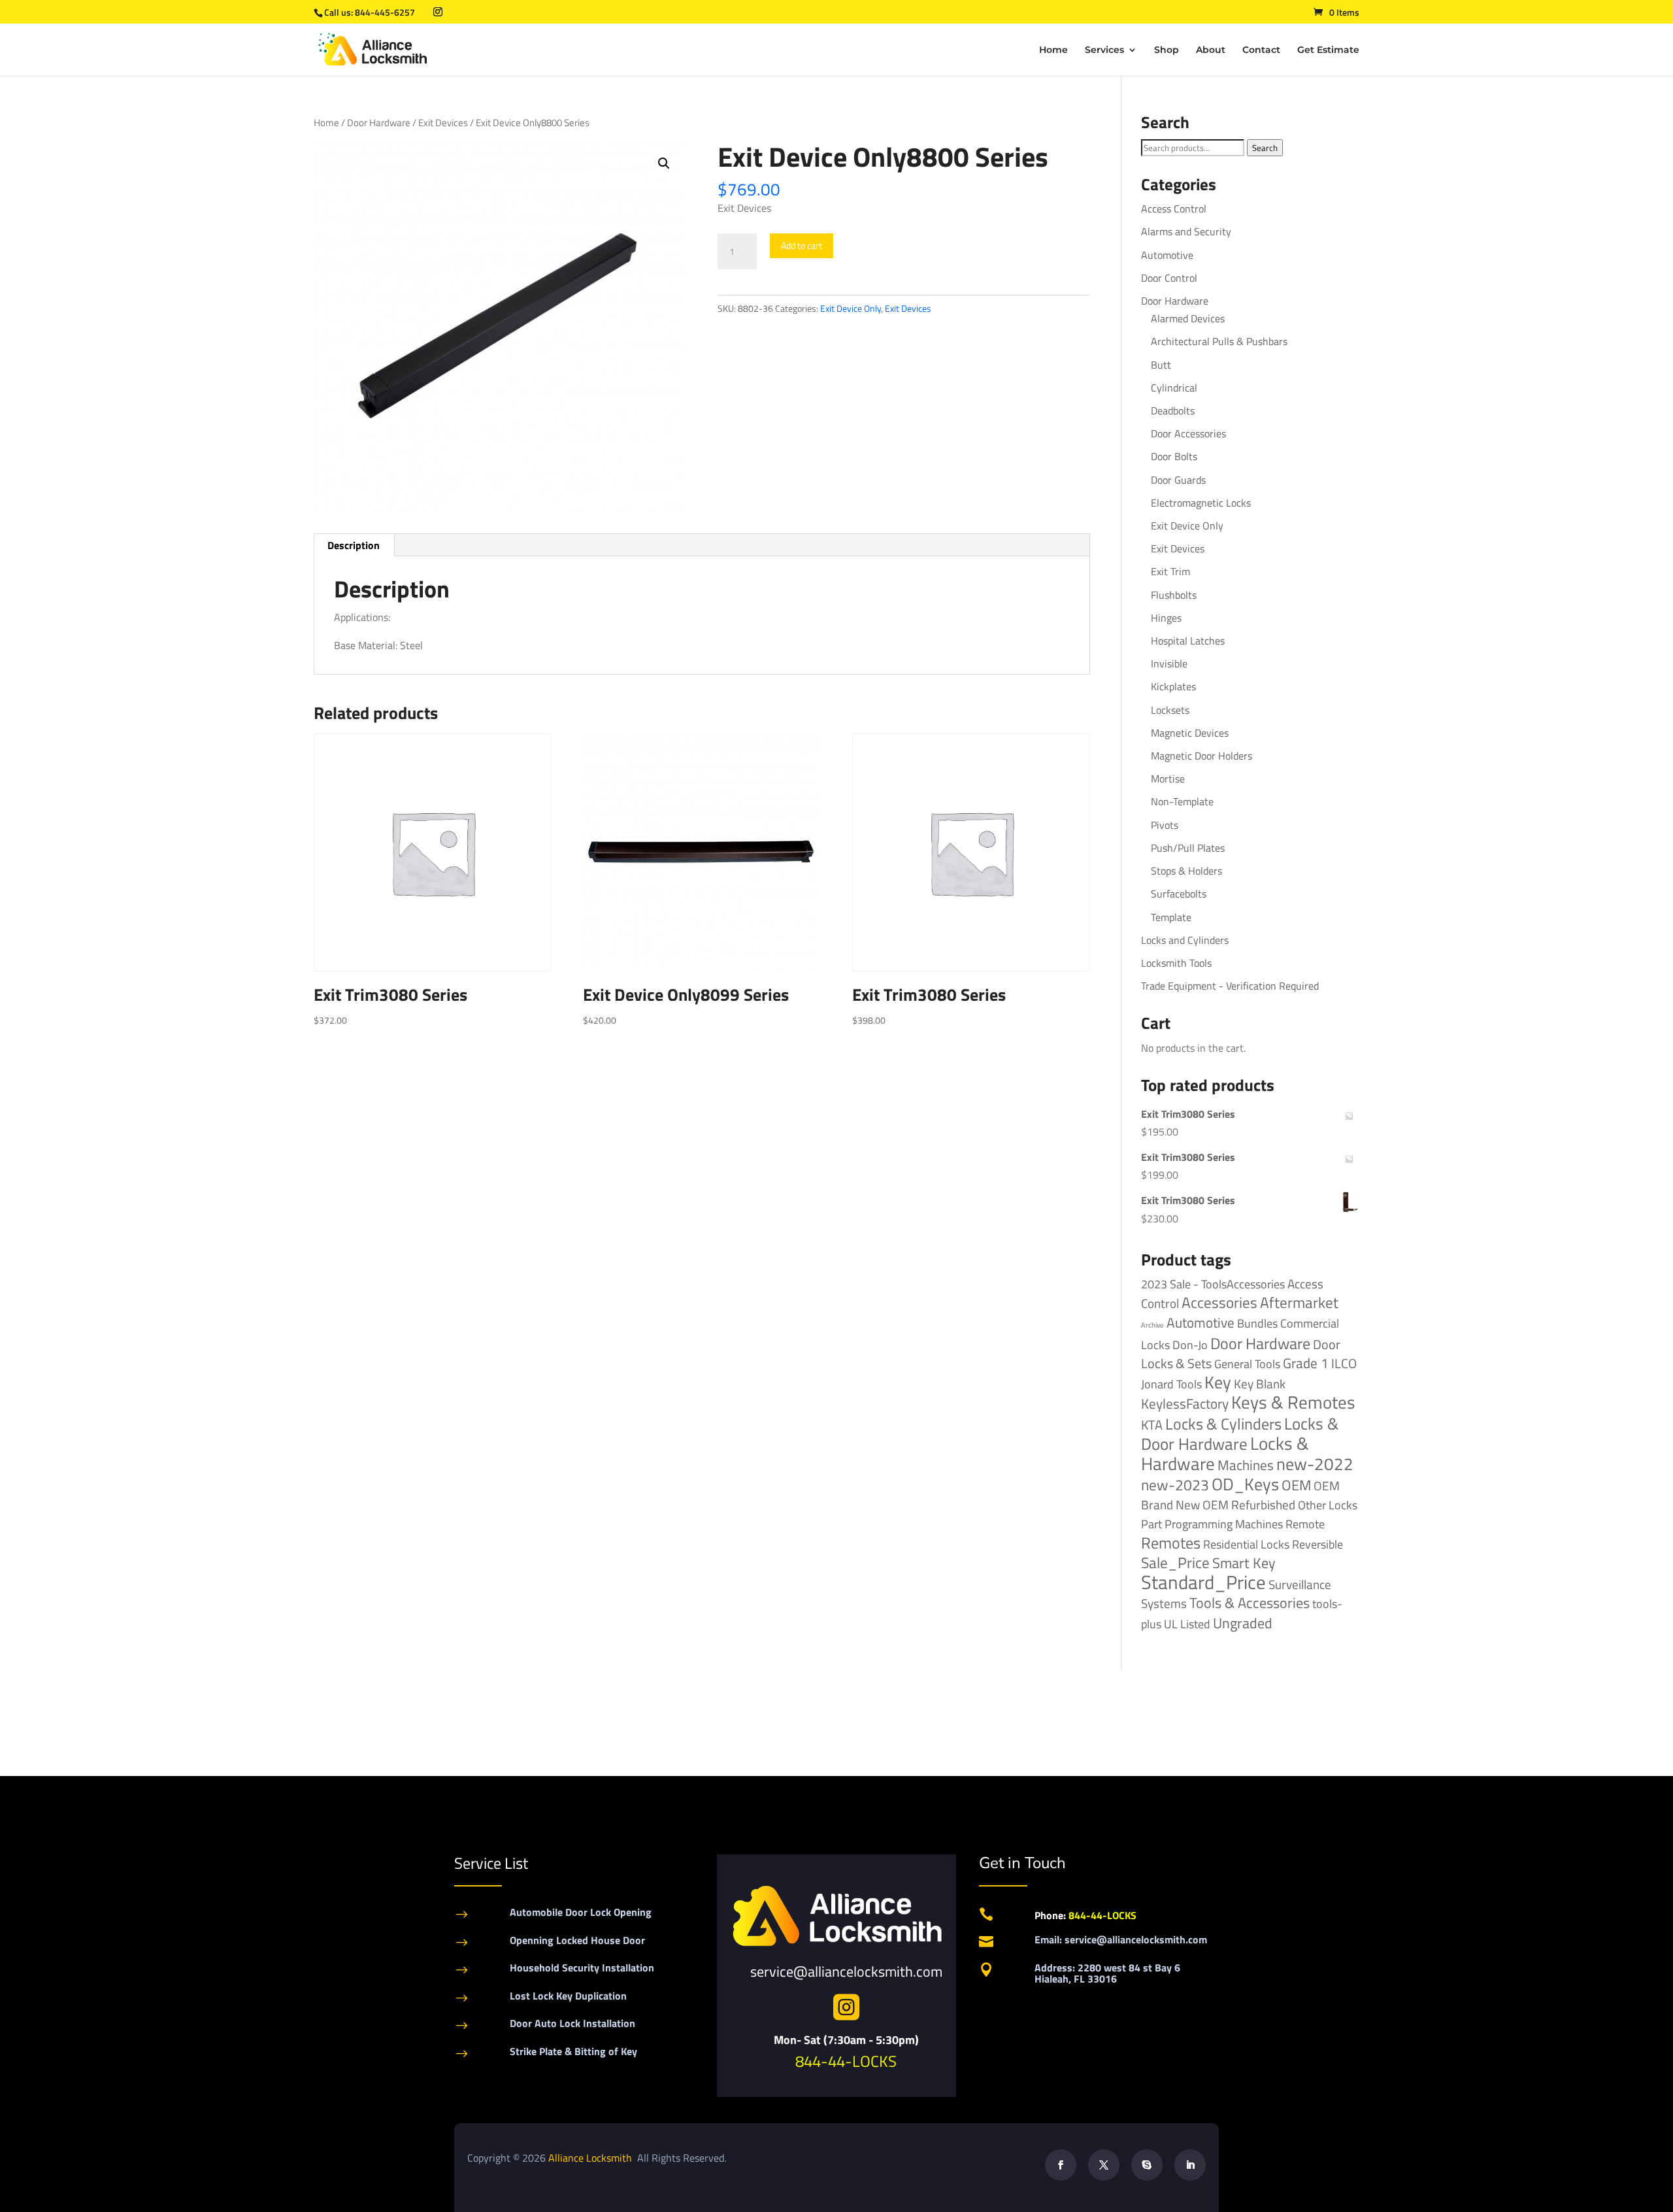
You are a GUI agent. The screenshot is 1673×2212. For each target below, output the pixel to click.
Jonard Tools (1171, 1384)
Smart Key (1244, 1563)
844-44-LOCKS (846, 2061)
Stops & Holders (1186, 871)
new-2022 (1315, 1464)
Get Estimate (1328, 50)
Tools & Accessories (1250, 1603)
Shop (1167, 50)
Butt (1161, 365)
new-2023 (1175, 1485)
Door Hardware (379, 123)
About (1211, 50)
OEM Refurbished (1249, 1504)
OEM (1296, 1485)
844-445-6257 (385, 12)
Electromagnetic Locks (1201, 503)
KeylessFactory (1185, 1403)
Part (1151, 1524)
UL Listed (1187, 1624)
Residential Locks (1246, 1544)
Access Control (1174, 209)
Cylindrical (1174, 388)
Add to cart (802, 245)
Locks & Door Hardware (1240, 1433)
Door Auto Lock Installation (572, 2023)
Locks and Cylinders (1185, 940)
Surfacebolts (1179, 894)
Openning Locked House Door (577, 1940)
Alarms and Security (1186, 231)
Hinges (1166, 618)
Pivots (1165, 825)
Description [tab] (354, 545)
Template (1171, 917)
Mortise (1168, 779)
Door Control (1169, 278)
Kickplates (1173, 686)
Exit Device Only (851, 308)
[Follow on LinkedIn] (1190, 2165)
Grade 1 (1306, 1363)
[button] (664, 163)
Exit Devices (443, 123)
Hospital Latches (1188, 641)
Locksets (1170, 710)
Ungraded (1243, 1623)
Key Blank (1260, 1384)
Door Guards (1178, 480)
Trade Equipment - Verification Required (1230, 986)
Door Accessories (1188, 433)
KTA (1152, 1425)
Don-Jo (1190, 1345)
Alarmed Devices (1188, 318)
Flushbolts (1174, 595)
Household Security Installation (582, 1968)
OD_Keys (1245, 1484)
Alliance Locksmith (591, 2158)
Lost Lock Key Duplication (568, 1996)
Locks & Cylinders (1223, 1424)
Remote (1305, 1524)
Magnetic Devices (1190, 733)
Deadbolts (1173, 411)
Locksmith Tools (1176, 963)
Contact (1261, 50)
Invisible (1169, 663)
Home (1053, 50)
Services (1104, 50)
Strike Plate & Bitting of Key (573, 2051)
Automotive (1167, 255)
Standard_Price (1203, 1582)
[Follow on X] (1104, 2165)
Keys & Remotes (1293, 1402)
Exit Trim (1170, 571)
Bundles (1257, 1323)
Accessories (1219, 1302)
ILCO (1344, 1363)
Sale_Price (1175, 1563)
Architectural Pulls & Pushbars (1219, 341)
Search (1265, 148)
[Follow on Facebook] (1061, 2165)
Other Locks (1328, 1505)
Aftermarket (1299, 1302)
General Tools (1247, 1364)
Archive (1152, 1325)
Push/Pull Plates (1188, 848)
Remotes (1171, 1542)
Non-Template (1182, 801)
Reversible (1317, 1544)
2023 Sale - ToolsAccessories (1213, 1284)
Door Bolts (1174, 456)
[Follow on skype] (1147, 2165)
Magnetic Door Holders (1201, 756)
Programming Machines (1224, 1524)
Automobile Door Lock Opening (581, 1912)
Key (1218, 1382)
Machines (1246, 1465)
